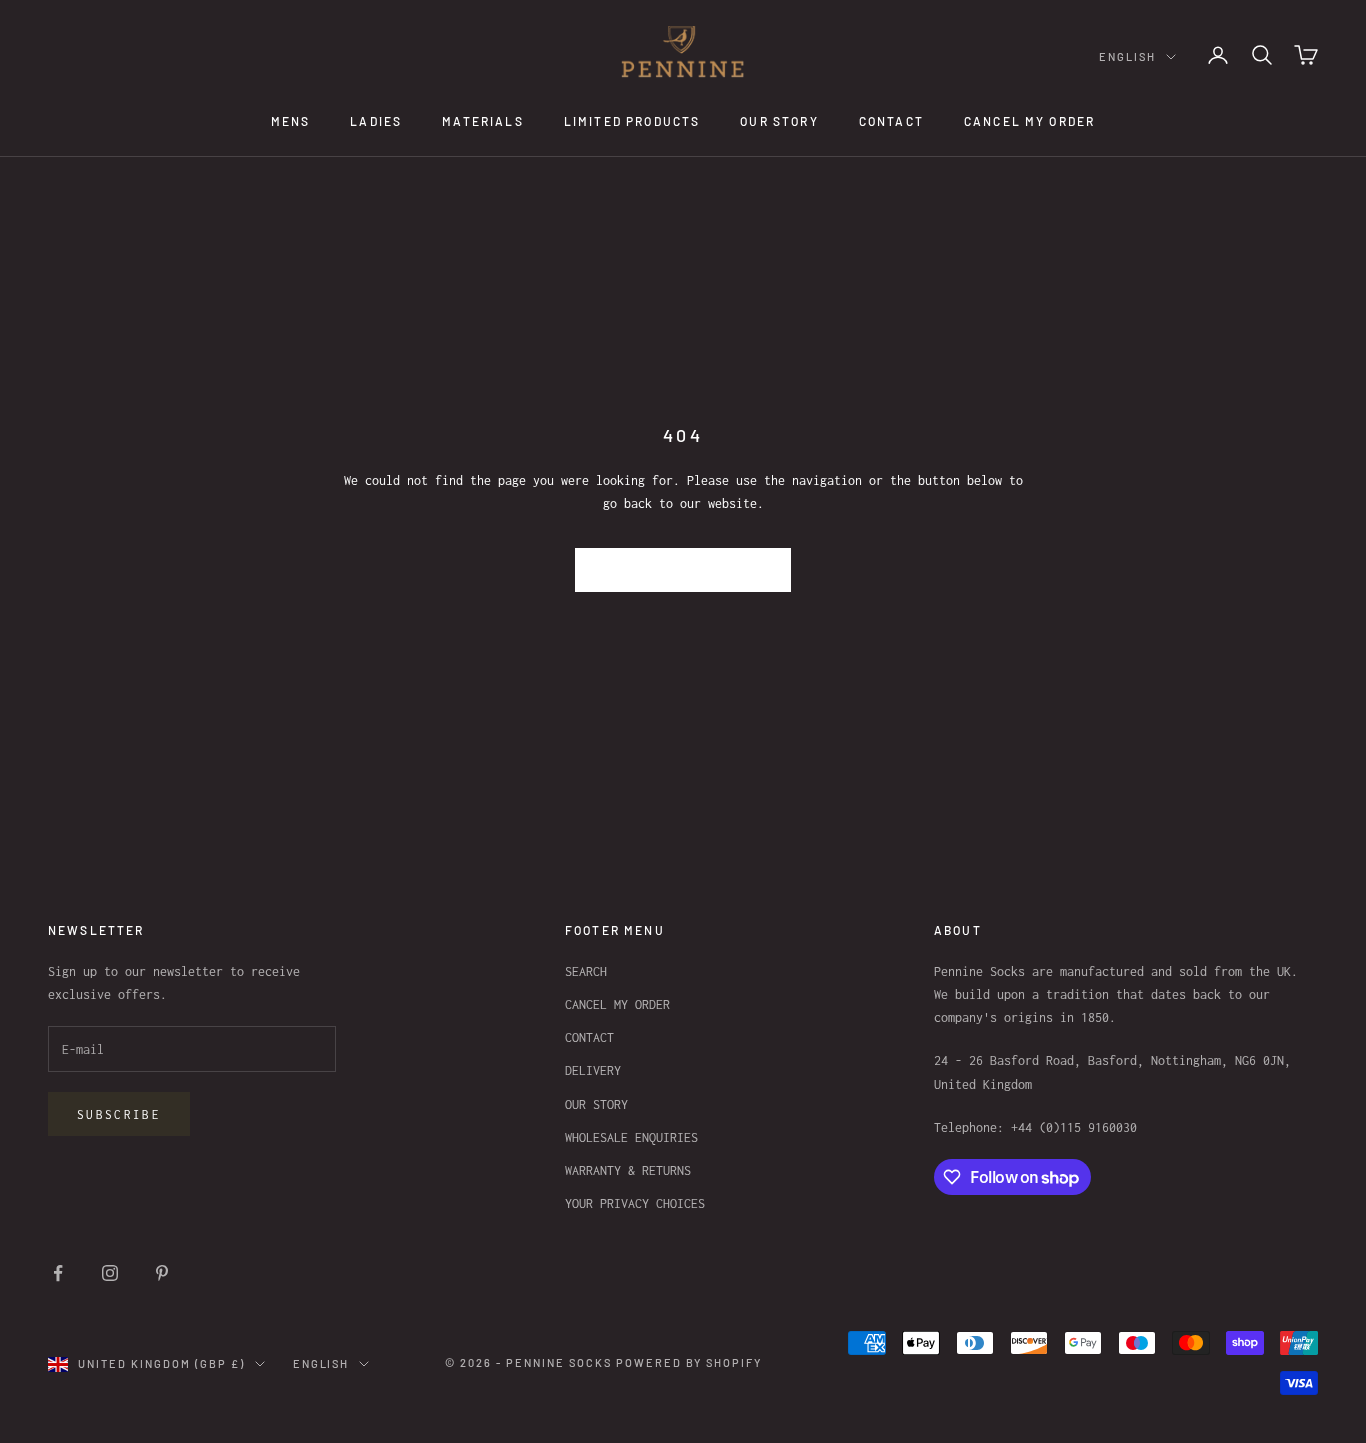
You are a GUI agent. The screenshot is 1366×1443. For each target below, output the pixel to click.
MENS (291, 121)
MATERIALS (482, 121)
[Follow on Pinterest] (162, 1273)
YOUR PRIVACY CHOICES (635, 1203)
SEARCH (586, 971)
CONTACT (891, 121)
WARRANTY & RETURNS (628, 1170)
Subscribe (119, 1114)
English (1127, 56)
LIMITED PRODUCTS (632, 121)
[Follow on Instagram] (110, 1273)
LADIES (376, 121)
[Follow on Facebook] (58, 1273)
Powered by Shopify (689, 1362)
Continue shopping (683, 569)
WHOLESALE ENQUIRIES (631, 1137)
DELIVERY (593, 1070)
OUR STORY (779, 121)
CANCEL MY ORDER (1029, 121)
